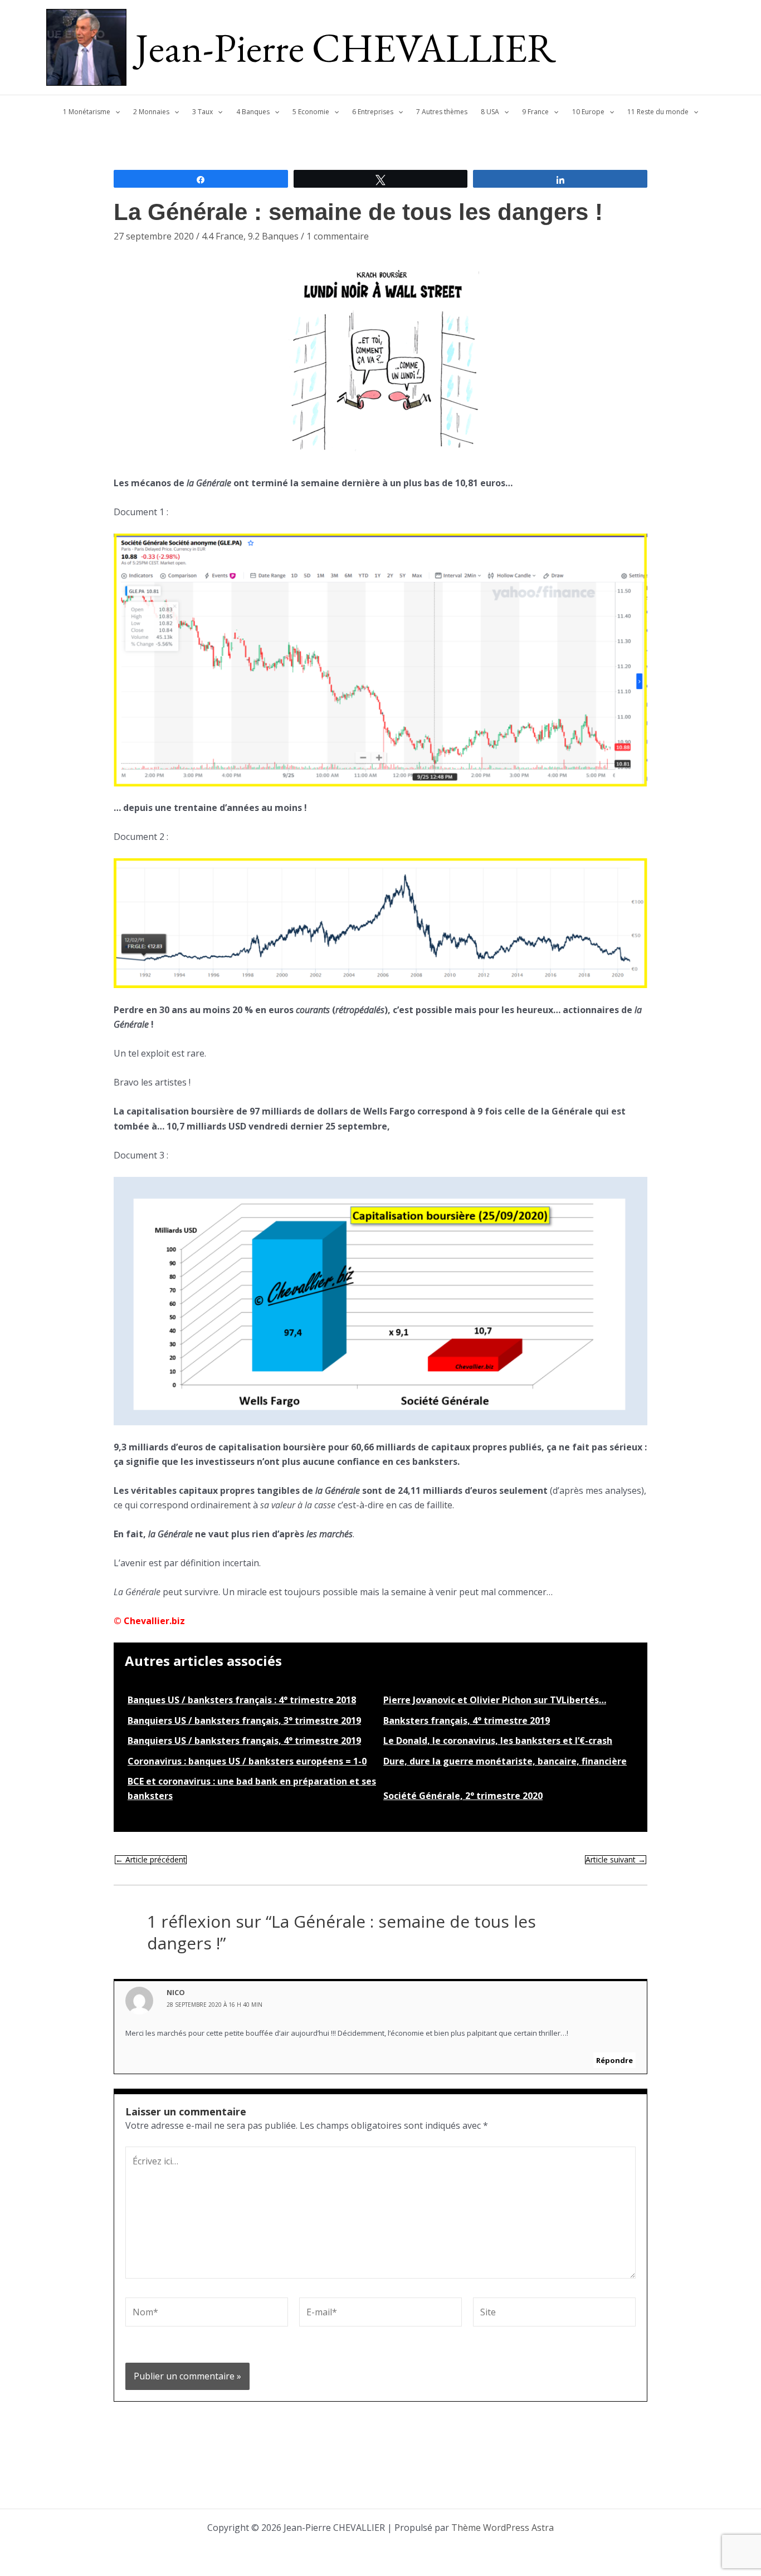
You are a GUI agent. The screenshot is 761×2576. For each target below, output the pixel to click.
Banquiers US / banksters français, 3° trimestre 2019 (244, 1720)
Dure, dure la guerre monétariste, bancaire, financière (505, 1761)
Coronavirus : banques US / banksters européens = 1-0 (247, 1761)
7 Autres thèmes (442, 112)
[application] (115, 112)
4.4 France (223, 236)
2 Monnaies (151, 112)
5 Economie (311, 112)
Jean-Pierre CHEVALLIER (346, 47)
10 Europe (588, 112)
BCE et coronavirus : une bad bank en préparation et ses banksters (252, 1788)
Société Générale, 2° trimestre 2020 (463, 1796)
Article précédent (151, 1860)
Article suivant (616, 1860)
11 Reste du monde (658, 112)
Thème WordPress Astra (503, 2528)
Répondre (614, 2060)
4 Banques (253, 112)
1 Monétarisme (87, 112)
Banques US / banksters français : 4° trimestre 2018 (242, 1700)
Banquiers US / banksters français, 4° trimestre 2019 (244, 1741)
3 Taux (203, 112)
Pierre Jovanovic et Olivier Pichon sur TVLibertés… (495, 1700)
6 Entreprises (373, 112)
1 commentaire (338, 236)
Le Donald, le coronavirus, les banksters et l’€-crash (498, 1741)
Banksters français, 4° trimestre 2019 (467, 1720)
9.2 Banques (273, 236)
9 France (535, 112)
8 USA (490, 112)
